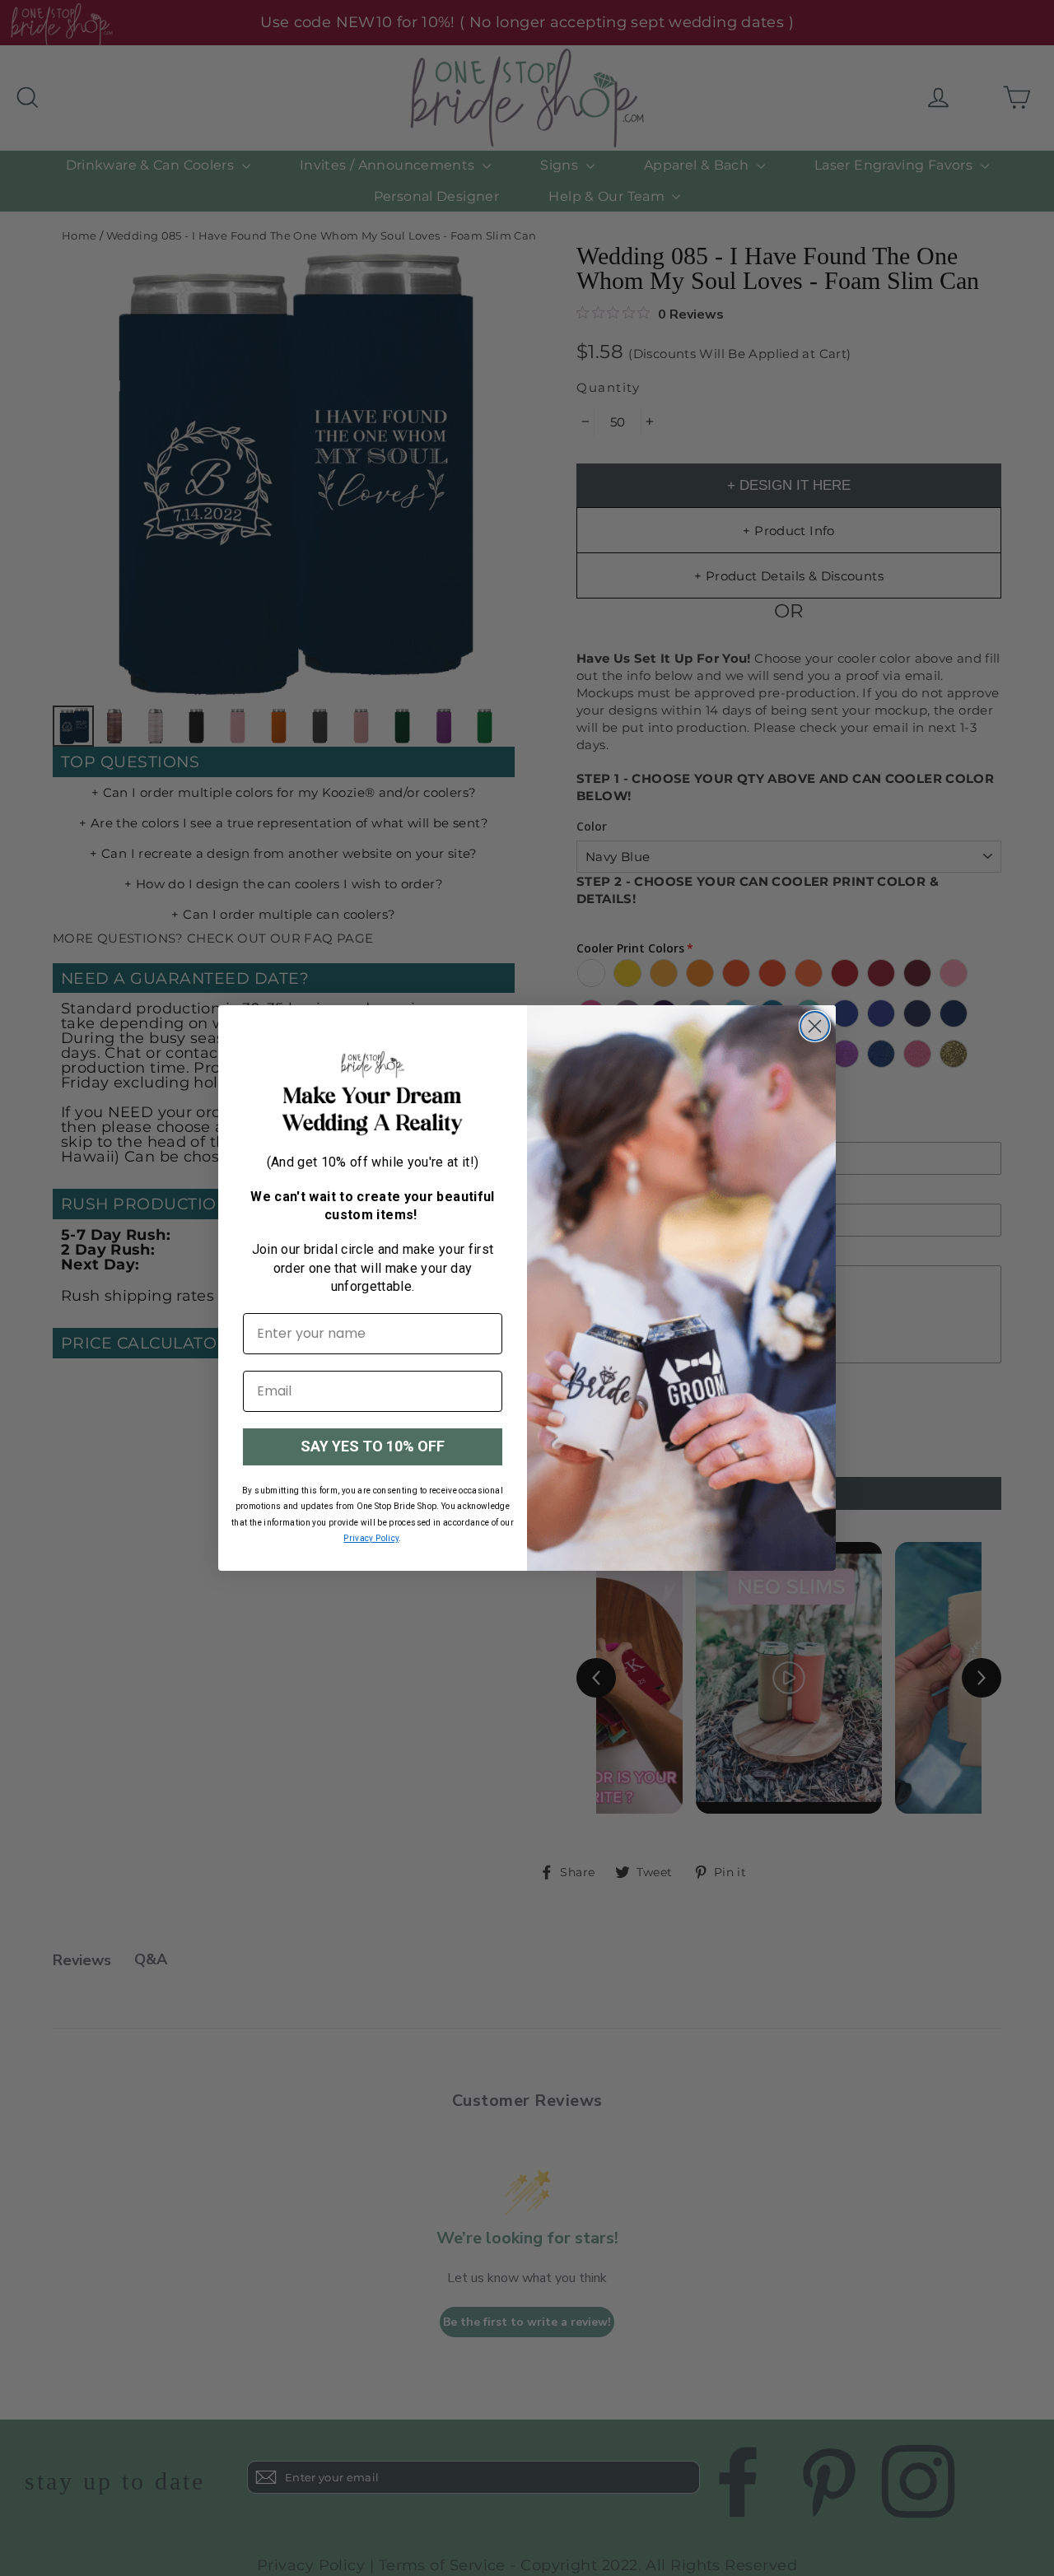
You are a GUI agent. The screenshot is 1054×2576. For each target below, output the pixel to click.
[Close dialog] (815, 1026)
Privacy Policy (371, 1538)
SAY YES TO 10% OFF (373, 1446)
